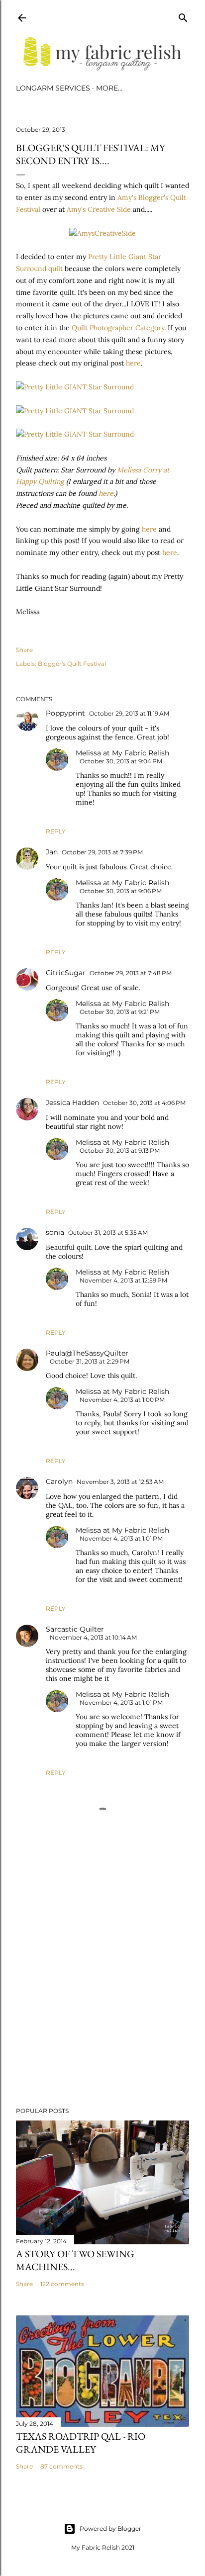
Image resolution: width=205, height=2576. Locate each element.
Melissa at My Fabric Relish (122, 753)
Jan (52, 852)
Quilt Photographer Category (118, 328)
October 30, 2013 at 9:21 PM (120, 1012)
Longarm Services (53, 88)
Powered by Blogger (110, 2529)
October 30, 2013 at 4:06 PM (144, 1103)
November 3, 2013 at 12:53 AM (120, 1482)
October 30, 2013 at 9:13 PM (120, 1150)
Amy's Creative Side (100, 209)
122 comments (62, 2284)
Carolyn (59, 1481)
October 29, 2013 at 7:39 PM (102, 852)
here (133, 363)
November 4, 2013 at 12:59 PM (123, 1280)
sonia (55, 1232)
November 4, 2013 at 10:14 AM (93, 1637)
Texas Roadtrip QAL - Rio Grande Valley (81, 2443)
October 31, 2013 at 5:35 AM (108, 1233)
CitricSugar (66, 973)
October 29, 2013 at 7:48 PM (131, 973)
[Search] (183, 16)
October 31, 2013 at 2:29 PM (90, 1361)
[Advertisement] (102, 2013)
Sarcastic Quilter (75, 1629)
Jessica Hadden (72, 1103)
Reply (56, 831)
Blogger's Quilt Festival (72, 664)
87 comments (61, 2466)
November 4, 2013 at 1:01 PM (121, 1538)
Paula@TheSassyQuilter (87, 1353)
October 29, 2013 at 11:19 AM (129, 713)
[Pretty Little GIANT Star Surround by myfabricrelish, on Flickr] (75, 387)
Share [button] (24, 650)
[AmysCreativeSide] (102, 233)
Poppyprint (65, 713)
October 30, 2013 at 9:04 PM (121, 761)
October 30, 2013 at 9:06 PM (121, 891)
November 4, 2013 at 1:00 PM (122, 1400)
